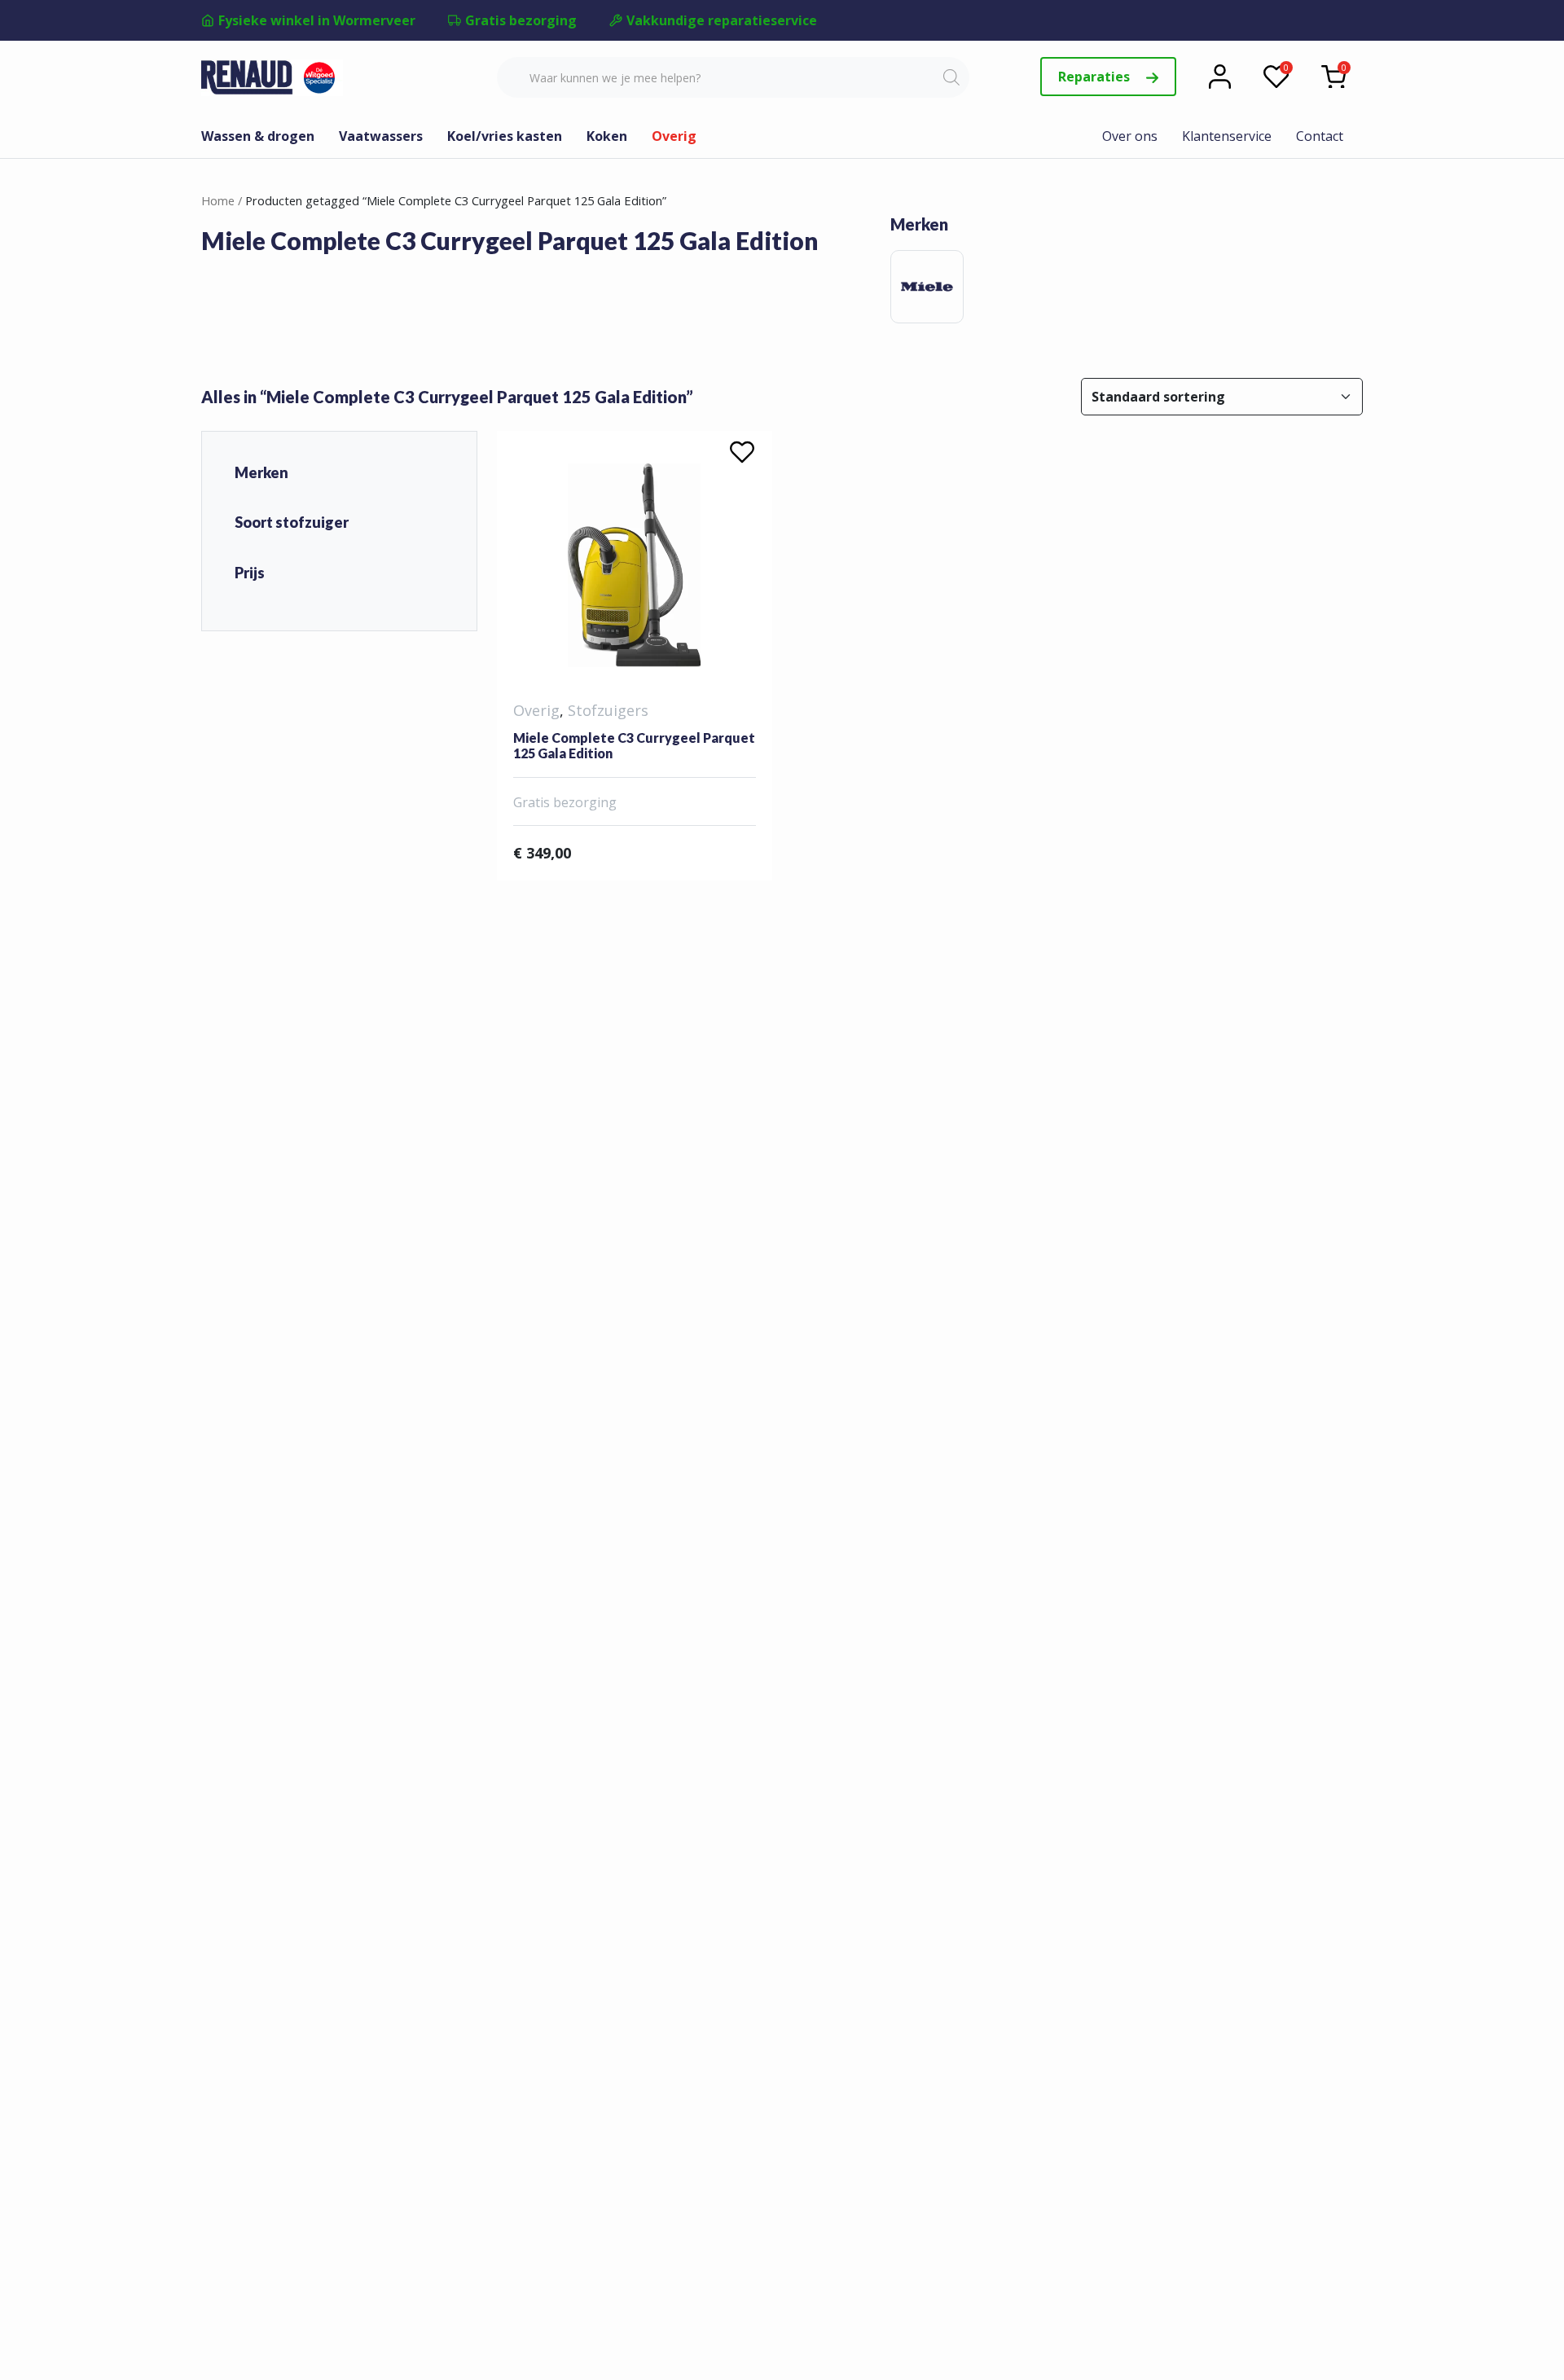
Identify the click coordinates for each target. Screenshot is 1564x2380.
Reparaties (1096, 77)
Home (218, 200)
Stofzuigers (608, 710)
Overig (674, 136)
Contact (1320, 136)
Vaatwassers (381, 136)
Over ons (1130, 136)
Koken (607, 136)
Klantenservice (1227, 136)
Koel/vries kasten (505, 136)
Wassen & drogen (258, 136)
